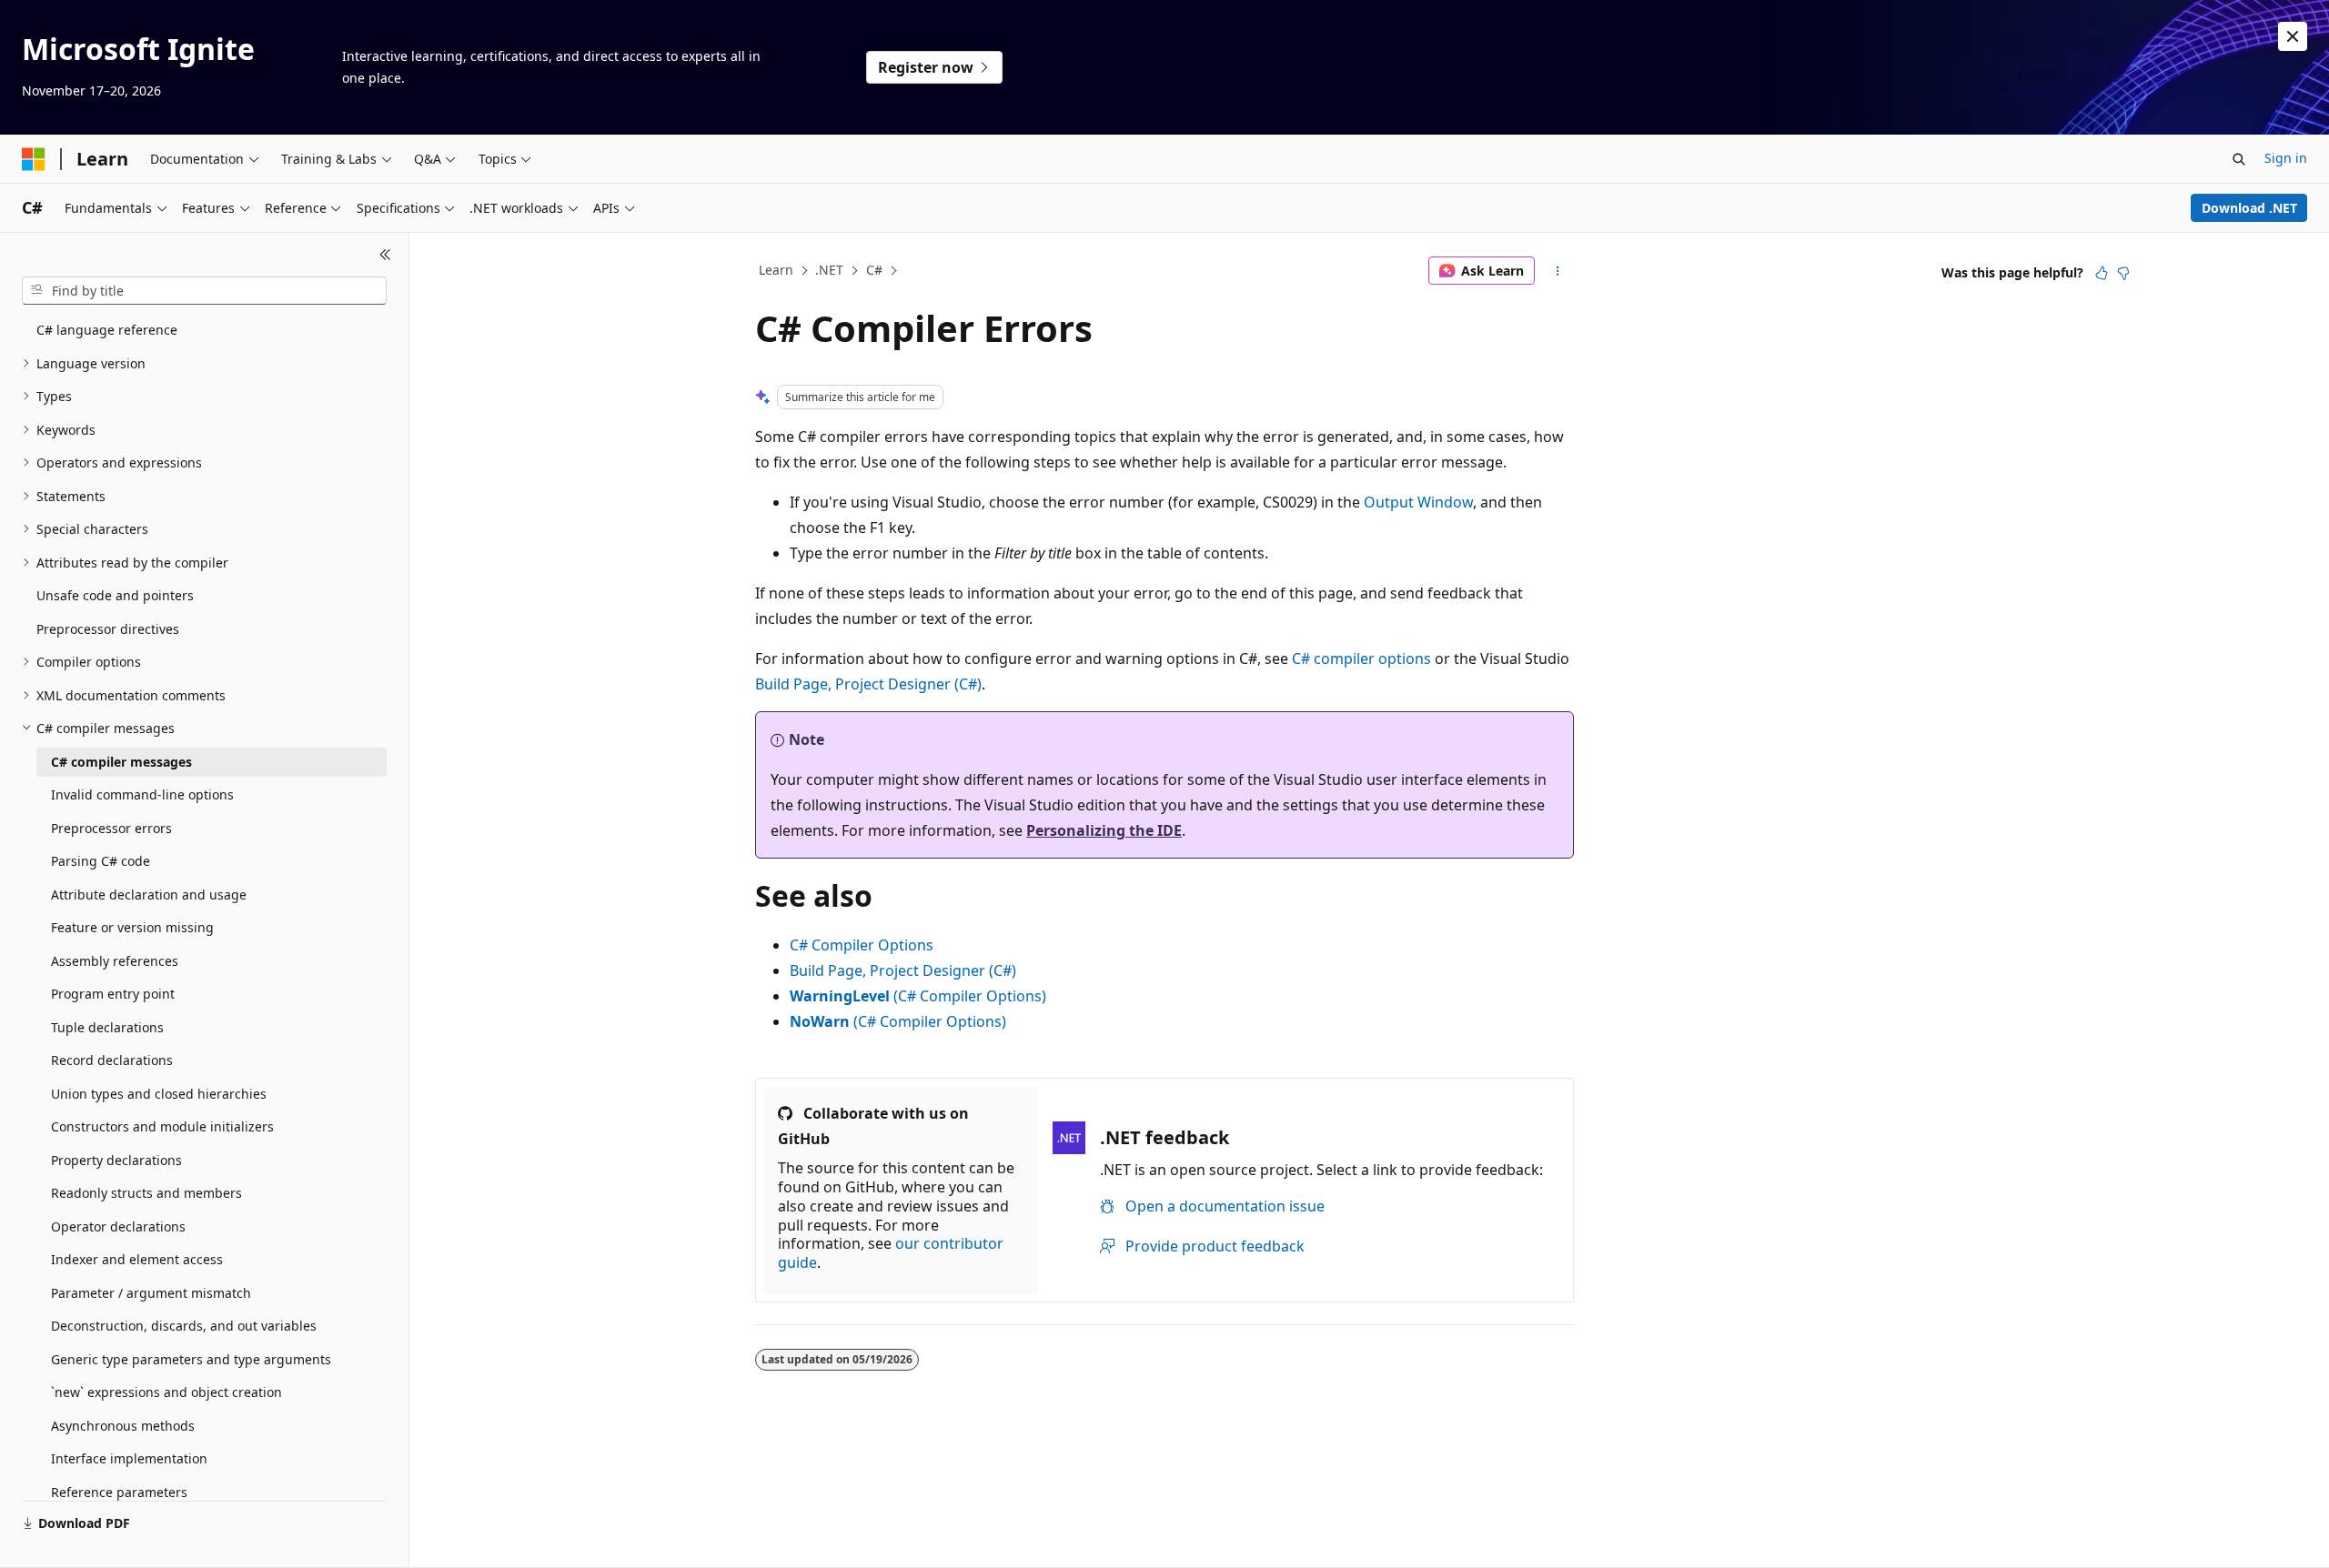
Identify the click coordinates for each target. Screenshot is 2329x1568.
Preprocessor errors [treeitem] (111, 828)
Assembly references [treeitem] (115, 961)
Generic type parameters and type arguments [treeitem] (191, 1359)
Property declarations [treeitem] (116, 1160)
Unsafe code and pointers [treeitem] (115, 595)
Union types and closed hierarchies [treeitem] (159, 1094)
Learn (776, 270)
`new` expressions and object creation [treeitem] (166, 1392)
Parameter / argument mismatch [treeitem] (151, 1293)
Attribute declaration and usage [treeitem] (149, 895)
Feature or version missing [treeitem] (132, 927)
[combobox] (204, 291)
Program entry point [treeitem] (113, 994)
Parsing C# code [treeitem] (101, 861)
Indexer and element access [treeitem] (137, 1259)
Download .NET (2249, 208)
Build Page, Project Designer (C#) (868, 684)
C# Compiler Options (862, 945)
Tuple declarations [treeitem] (107, 1027)
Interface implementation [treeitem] (129, 1458)
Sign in (2286, 158)
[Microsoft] (34, 159)
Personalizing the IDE (1104, 830)
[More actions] (1558, 271)
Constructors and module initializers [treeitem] (162, 1126)
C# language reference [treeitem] (107, 330)
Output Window (1418, 502)
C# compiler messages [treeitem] (121, 762)
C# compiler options (1361, 658)
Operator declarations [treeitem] (118, 1226)
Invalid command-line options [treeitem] (142, 794)
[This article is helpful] (2102, 273)
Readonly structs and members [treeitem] (146, 1193)
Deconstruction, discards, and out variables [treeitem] (184, 1326)
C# (874, 270)
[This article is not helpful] (2123, 273)
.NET (829, 270)
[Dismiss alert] (2293, 36)
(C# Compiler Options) (918, 996)
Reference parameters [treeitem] (119, 1492)
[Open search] (2239, 159)
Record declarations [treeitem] (112, 1060)
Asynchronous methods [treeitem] (123, 1426)
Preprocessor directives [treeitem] (108, 629)
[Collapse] (385, 255)
